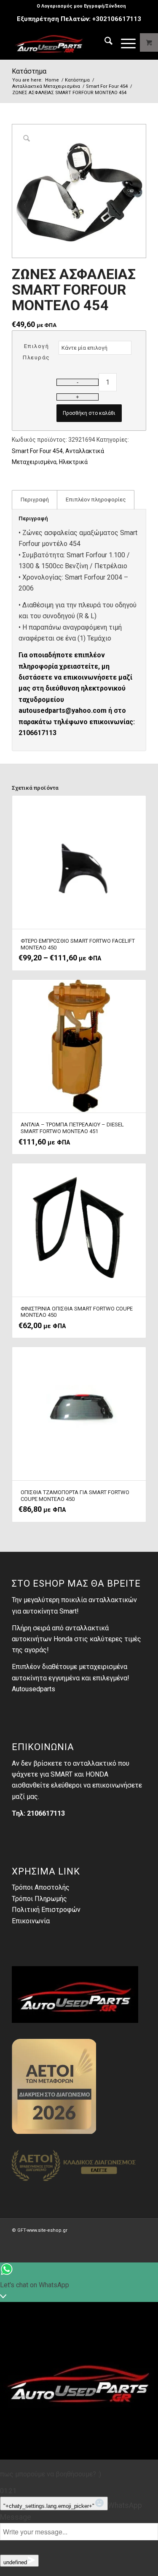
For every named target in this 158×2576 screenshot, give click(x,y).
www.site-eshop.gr (47, 2230)
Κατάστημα (29, 71)
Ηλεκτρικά (73, 462)
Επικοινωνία (31, 1921)
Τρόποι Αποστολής (41, 1887)
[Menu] (124, 42)
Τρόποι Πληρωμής (39, 1899)
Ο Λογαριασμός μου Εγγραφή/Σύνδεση (81, 6)
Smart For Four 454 (37, 451)
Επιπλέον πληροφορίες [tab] (96, 500)
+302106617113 (117, 19)
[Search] (104, 42)
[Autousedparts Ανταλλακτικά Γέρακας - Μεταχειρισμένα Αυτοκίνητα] (66, 42)
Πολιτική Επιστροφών (46, 1910)
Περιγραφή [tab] (35, 500)
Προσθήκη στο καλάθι (89, 413)
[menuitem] (81, 6)
